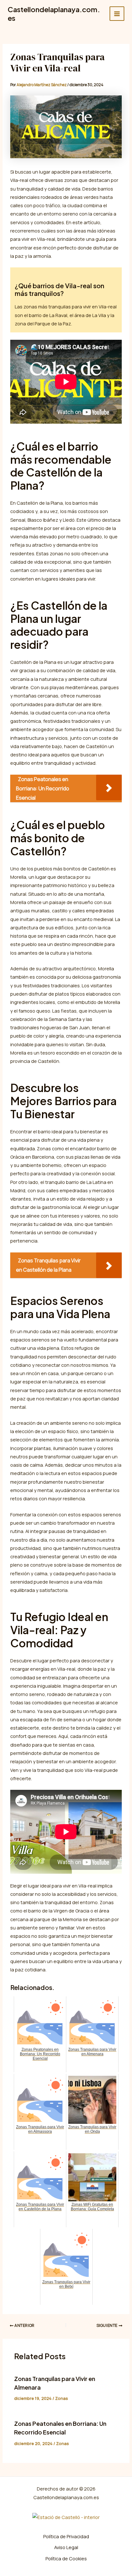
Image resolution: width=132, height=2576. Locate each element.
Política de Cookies (66, 2558)
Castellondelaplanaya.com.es (54, 13)
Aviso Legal (66, 2547)
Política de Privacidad (66, 2536)
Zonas (62, 2398)
